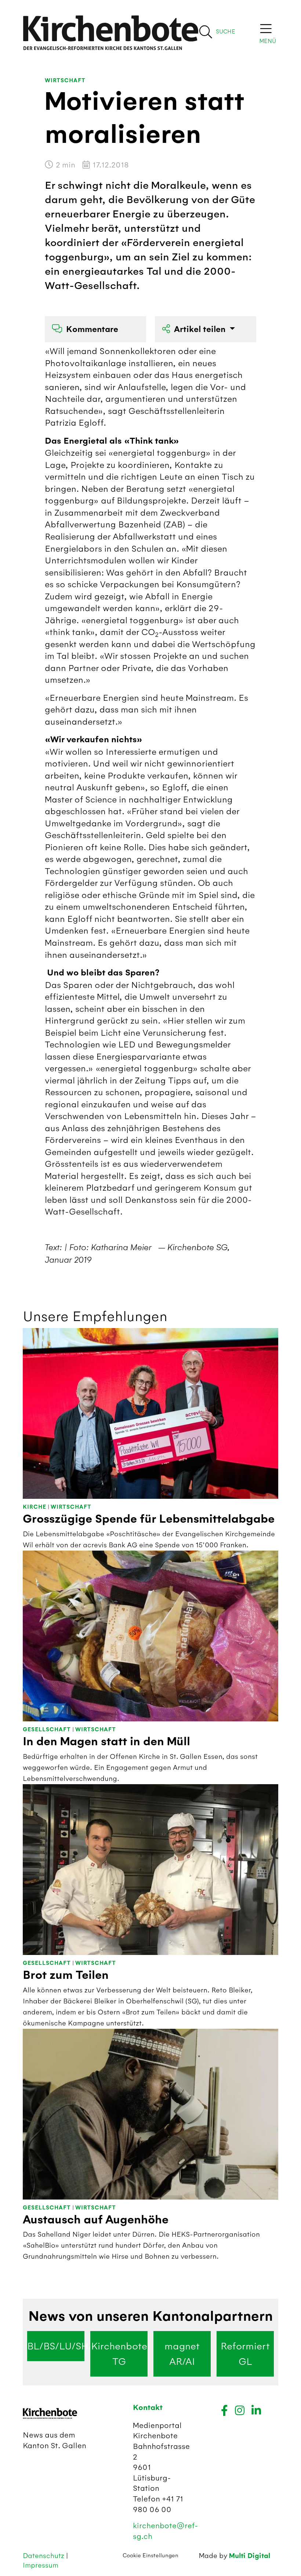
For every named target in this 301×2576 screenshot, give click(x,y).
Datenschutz (44, 2556)
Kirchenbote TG (119, 2354)
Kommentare (92, 329)
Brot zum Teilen (66, 1975)
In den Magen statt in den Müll (106, 1742)
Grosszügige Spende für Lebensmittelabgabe (149, 1519)
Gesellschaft (47, 1730)
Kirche (35, 1507)
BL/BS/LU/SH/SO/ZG (56, 2346)
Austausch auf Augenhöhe (96, 2220)
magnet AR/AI (182, 2354)
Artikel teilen (201, 329)
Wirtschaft (65, 81)
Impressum (41, 2565)
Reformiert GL (245, 2354)
